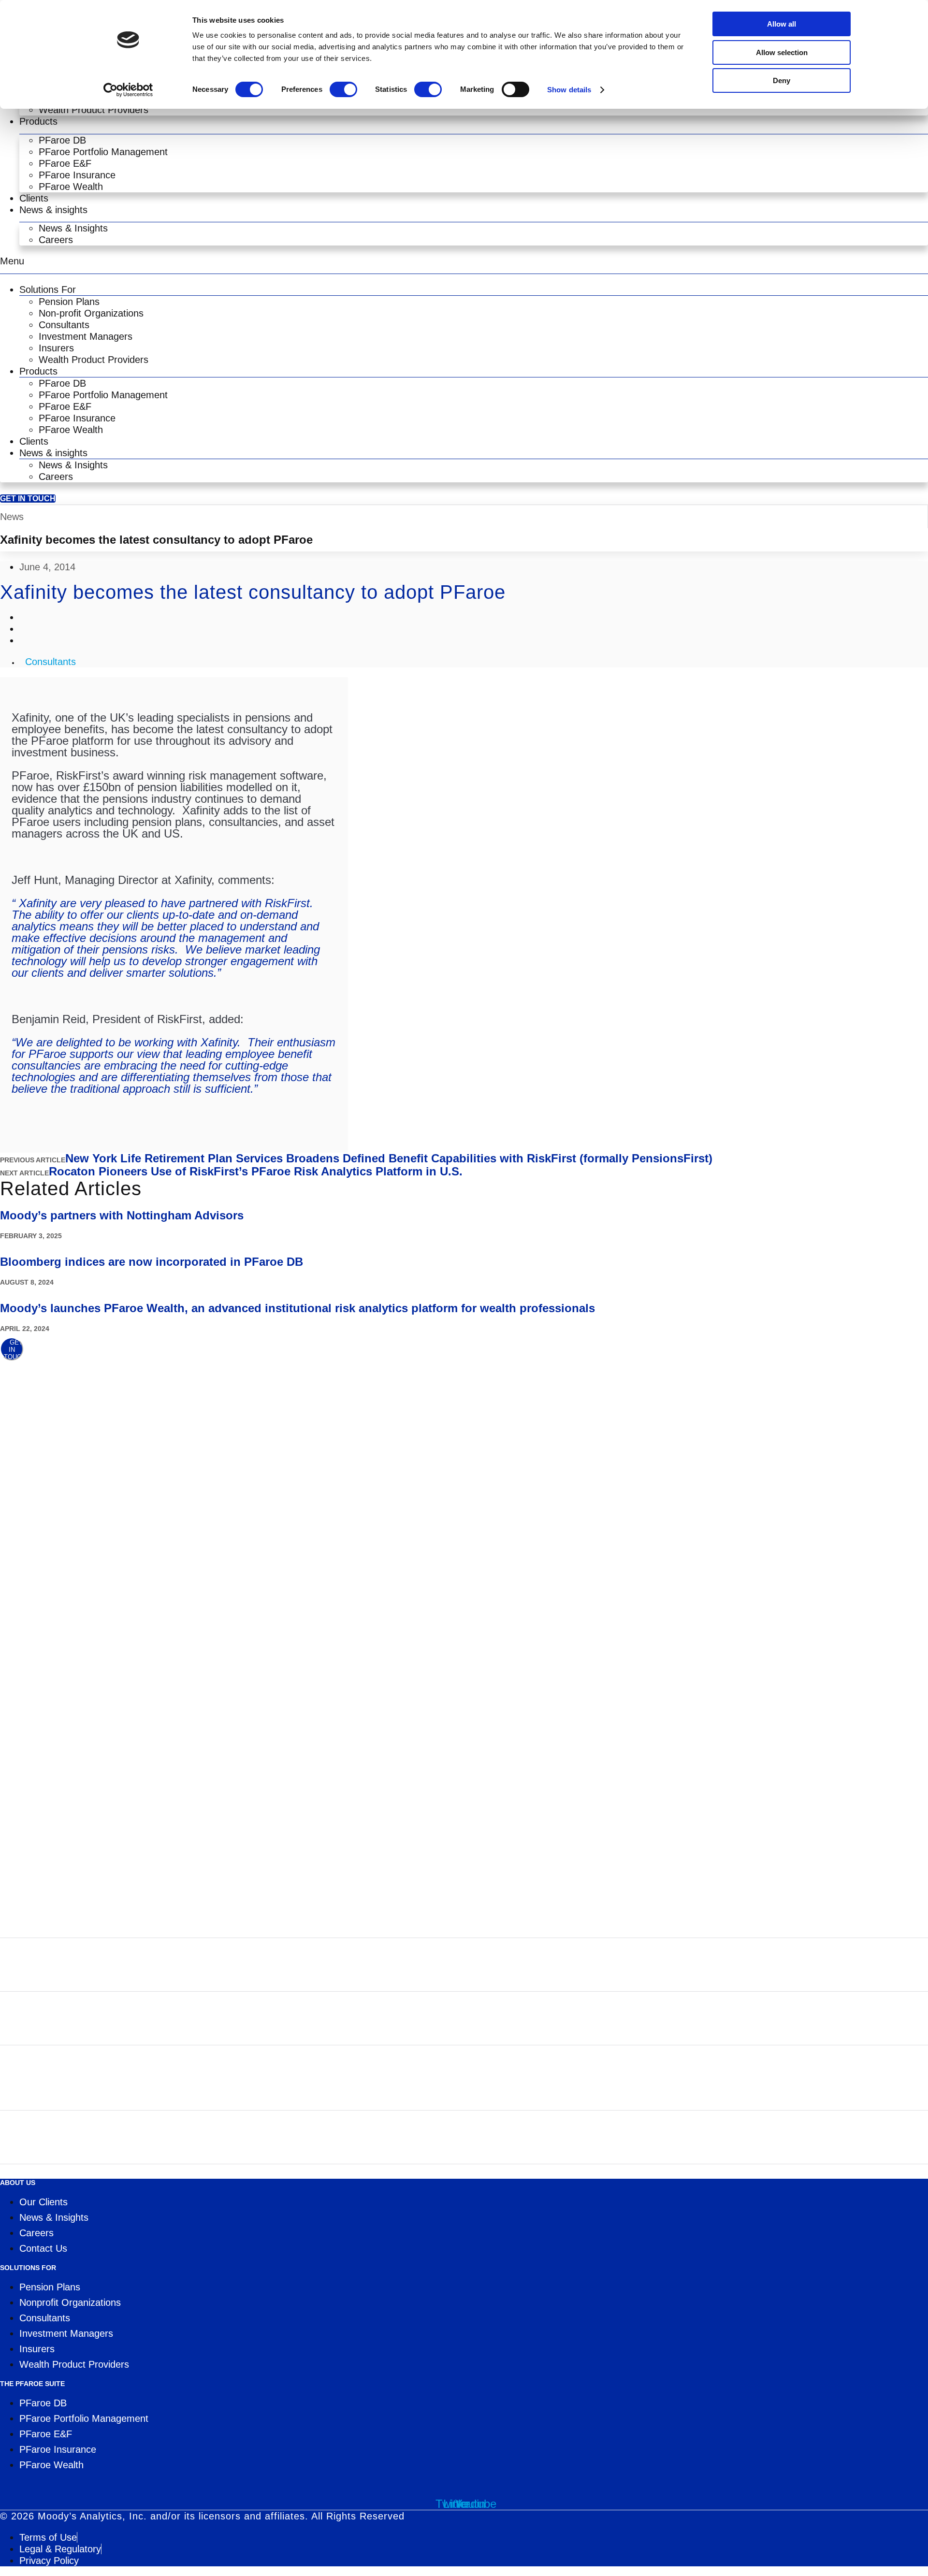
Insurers (56, 348)
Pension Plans (69, 302)
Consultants (64, 325)
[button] (464, 261)
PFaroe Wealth (71, 187)
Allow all (782, 24)
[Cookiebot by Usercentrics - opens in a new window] (128, 90)
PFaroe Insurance (77, 175)
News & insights (53, 210)
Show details (569, 90)
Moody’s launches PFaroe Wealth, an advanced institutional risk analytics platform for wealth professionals (297, 1308)
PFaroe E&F (65, 163)
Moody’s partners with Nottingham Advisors (122, 1215)
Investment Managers (86, 336)
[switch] (343, 89)
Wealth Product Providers (94, 110)
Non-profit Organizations (91, 313)
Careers (56, 240)
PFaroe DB (62, 140)
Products (38, 121)
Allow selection (782, 52)
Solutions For (48, 289)
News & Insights (73, 228)
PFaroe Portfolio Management (103, 152)
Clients (34, 198)
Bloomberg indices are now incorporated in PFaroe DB (152, 1262)
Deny (782, 80)
